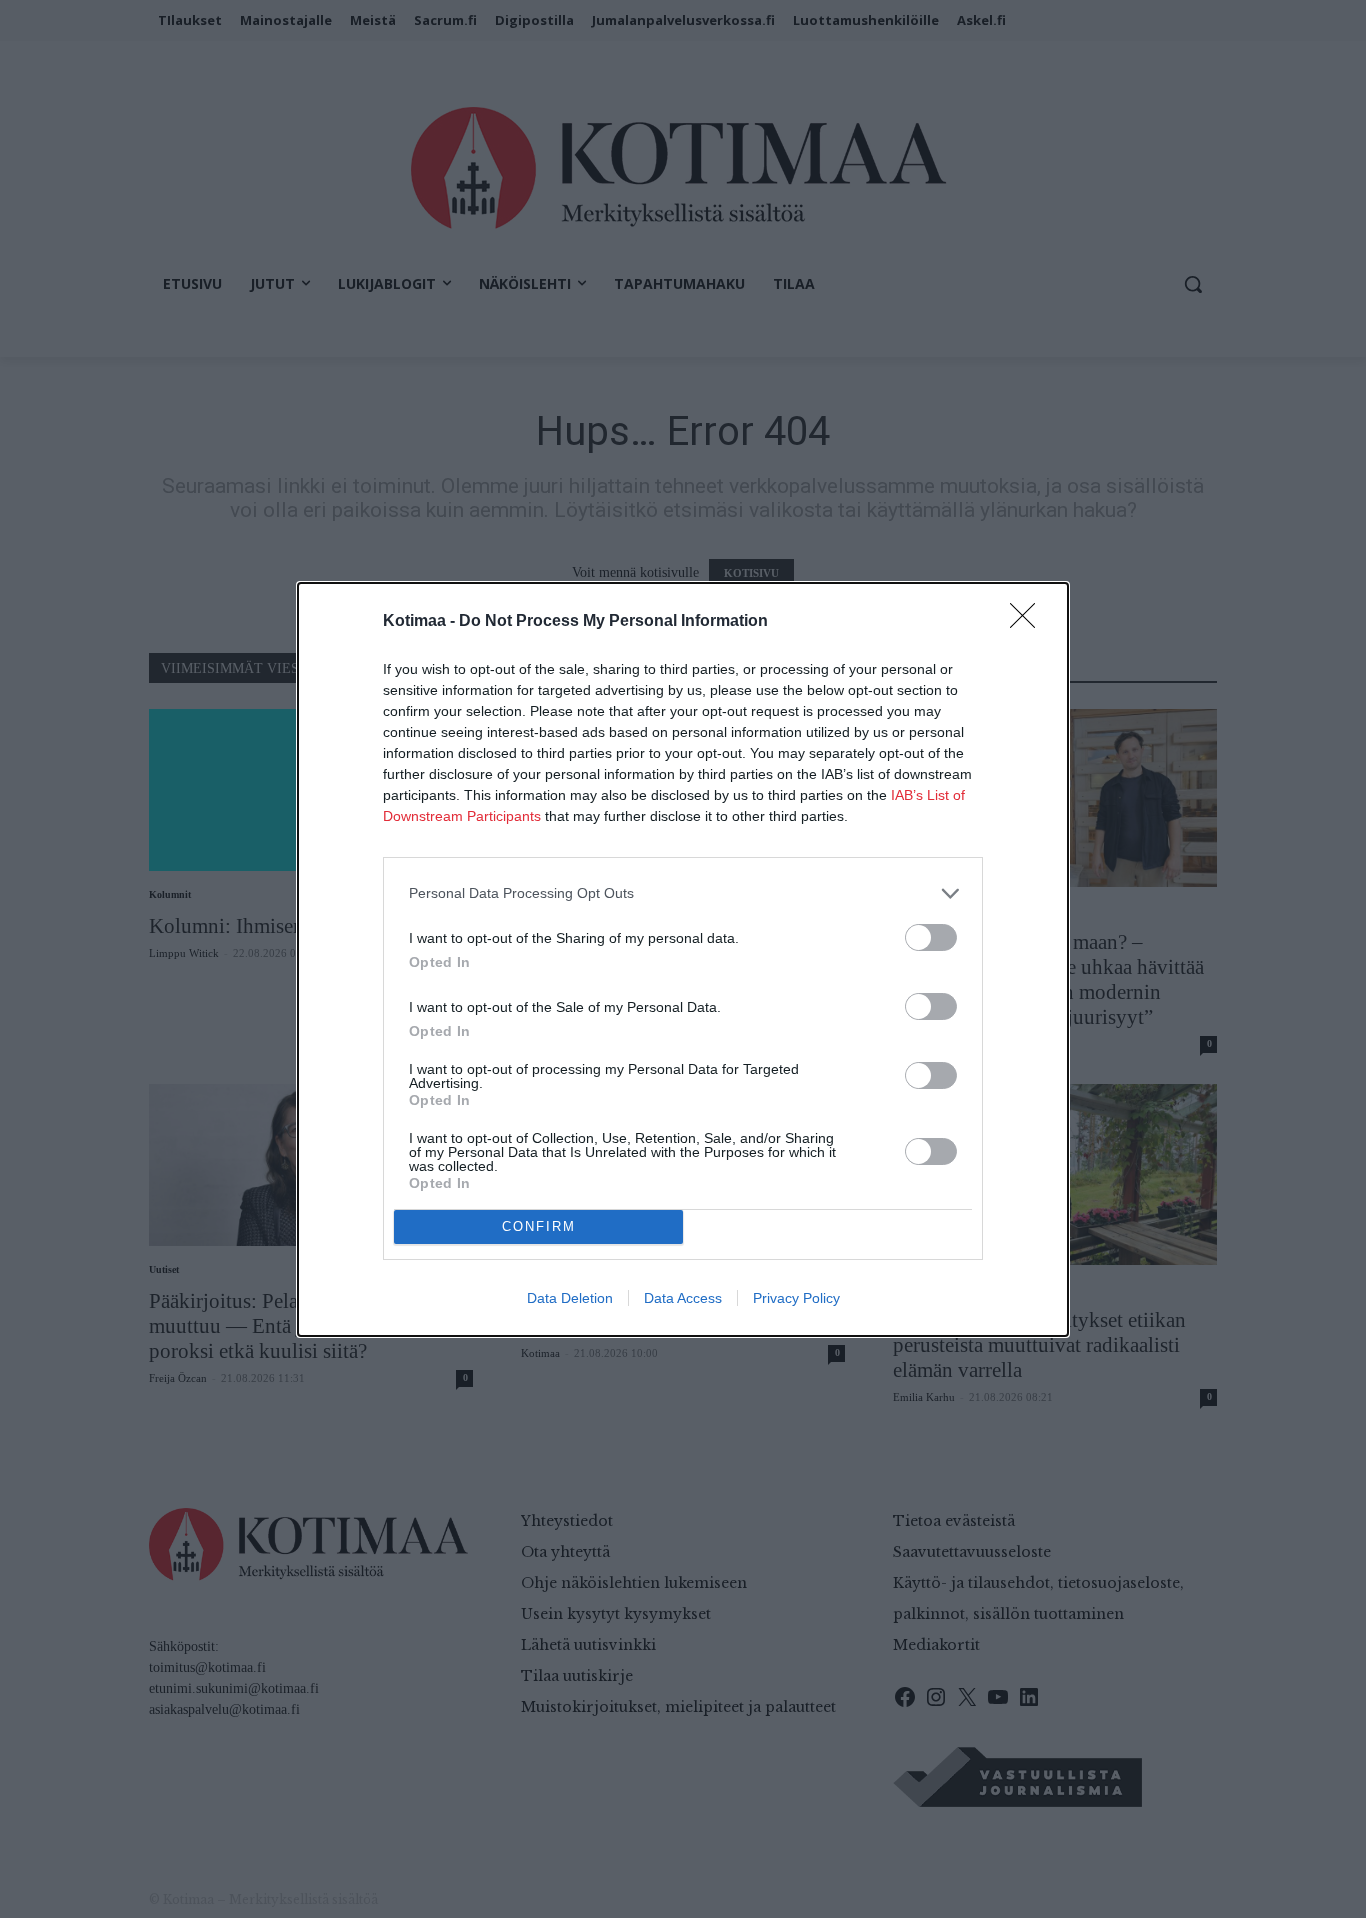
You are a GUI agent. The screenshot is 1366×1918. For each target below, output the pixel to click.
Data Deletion (570, 1298)
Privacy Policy (796, 1298)
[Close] (1029, 622)
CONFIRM (539, 1226)
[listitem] (683, 893)
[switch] (931, 937)
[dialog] (683, 959)
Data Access (683, 1298)
